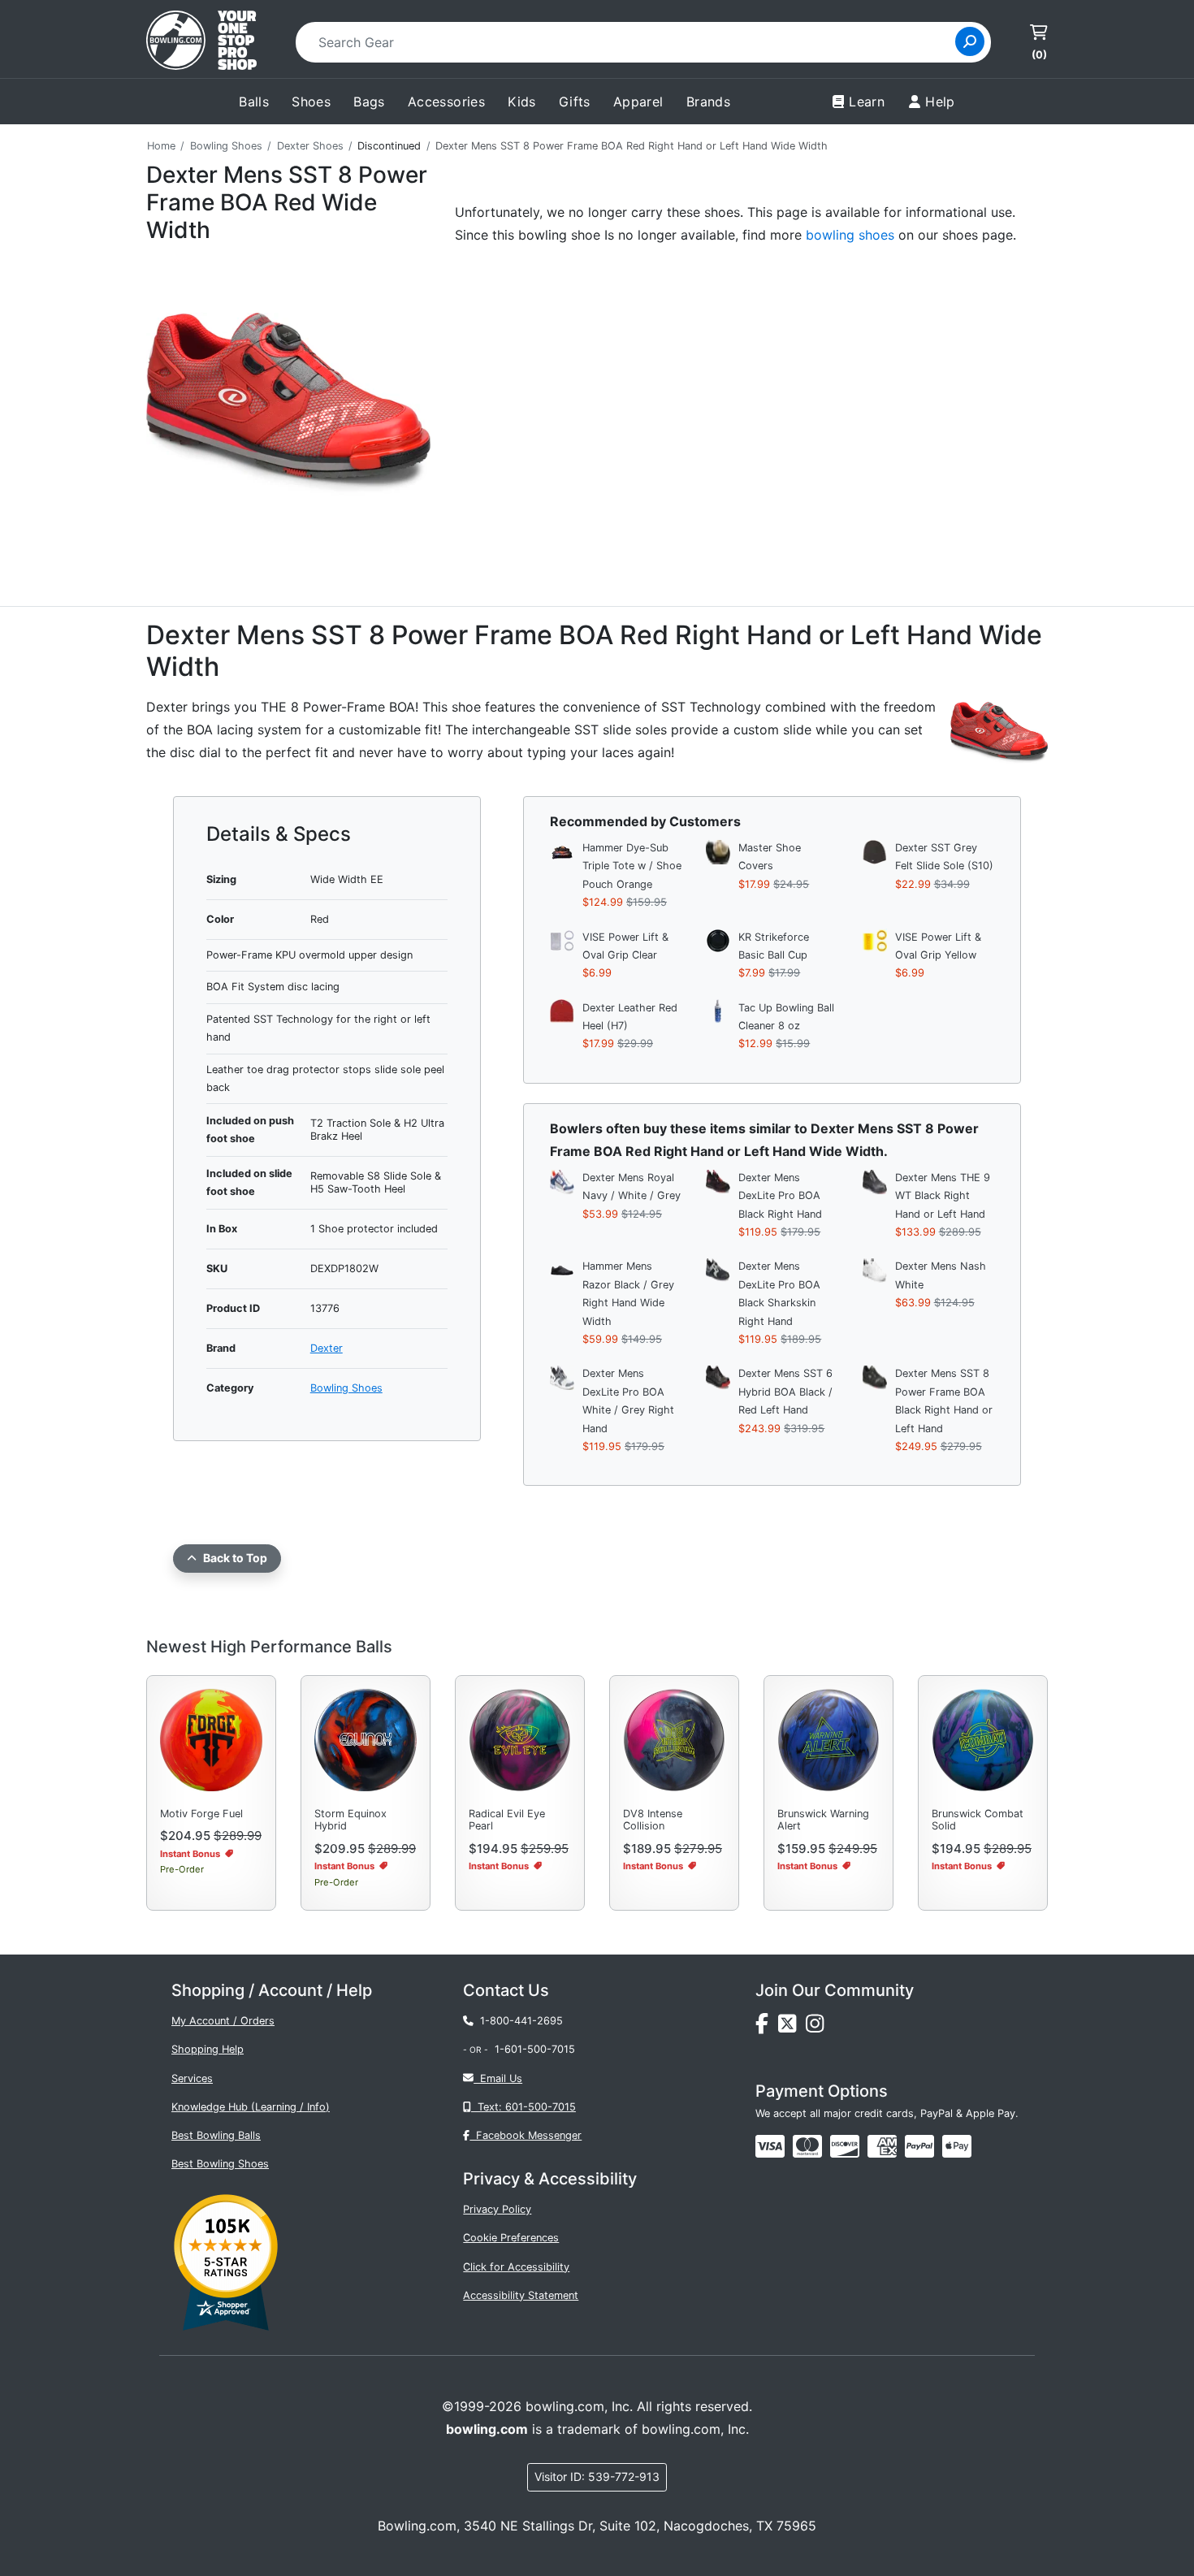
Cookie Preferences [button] (511, 2238)
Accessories (446, 102)
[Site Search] (970, 41)
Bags (369, 102)
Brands (708, 102)
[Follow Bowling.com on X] (792, 2028)
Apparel (638, 102)
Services (192, 2078)
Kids (522, 102)
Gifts (575, 102)
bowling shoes (850, 235)
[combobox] (631, 42)
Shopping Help (208, 2049)
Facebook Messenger (526, 2135)
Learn (867, 102)
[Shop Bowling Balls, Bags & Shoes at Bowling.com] (201, 42)
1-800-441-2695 (518, 2021)
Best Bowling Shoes (220, 2164)
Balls (254, 102)
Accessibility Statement (521, 2295)
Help (940, 102)
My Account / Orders (223, 2021)
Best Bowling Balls (216, 2135)
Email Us (498, 2078)
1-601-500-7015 (535, 2049)
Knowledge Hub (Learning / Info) (251, 2107)
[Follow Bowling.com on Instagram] (818, 2028)
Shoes (311, 102)
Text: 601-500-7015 (523, 2107)
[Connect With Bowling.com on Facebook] (767, 2028)
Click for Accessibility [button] (516, 2267)
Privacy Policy (497, 2209)
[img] (919, 2146)
